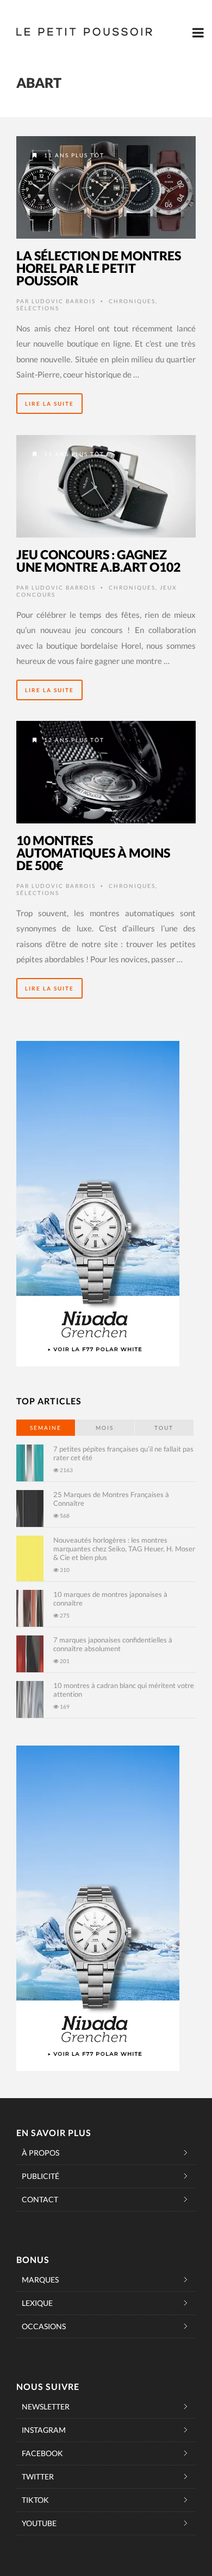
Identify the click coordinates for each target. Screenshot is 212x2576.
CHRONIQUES (132, 301)
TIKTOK (35, 2500)
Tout (164, 1428)
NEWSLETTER (46, 2406)
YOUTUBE (39, 2523)
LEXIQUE (37, 2303)
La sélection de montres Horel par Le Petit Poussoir (99, 268)
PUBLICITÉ (40, 2176)
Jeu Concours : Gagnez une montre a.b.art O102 (98, 561)
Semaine (46, 1428)
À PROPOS (40, 2153)
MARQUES (40, 2280)
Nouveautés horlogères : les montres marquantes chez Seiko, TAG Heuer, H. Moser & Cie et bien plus (124, 1549)
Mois (105, 1428)
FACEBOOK (42, 2453)
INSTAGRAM (44, 2430)
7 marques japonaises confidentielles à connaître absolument (113, 1644)
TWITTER (38, 2476)
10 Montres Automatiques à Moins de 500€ (93, 853)
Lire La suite (49, 404)
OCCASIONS (44, 2326)
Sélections (38, 308)
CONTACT (40, 2199)
